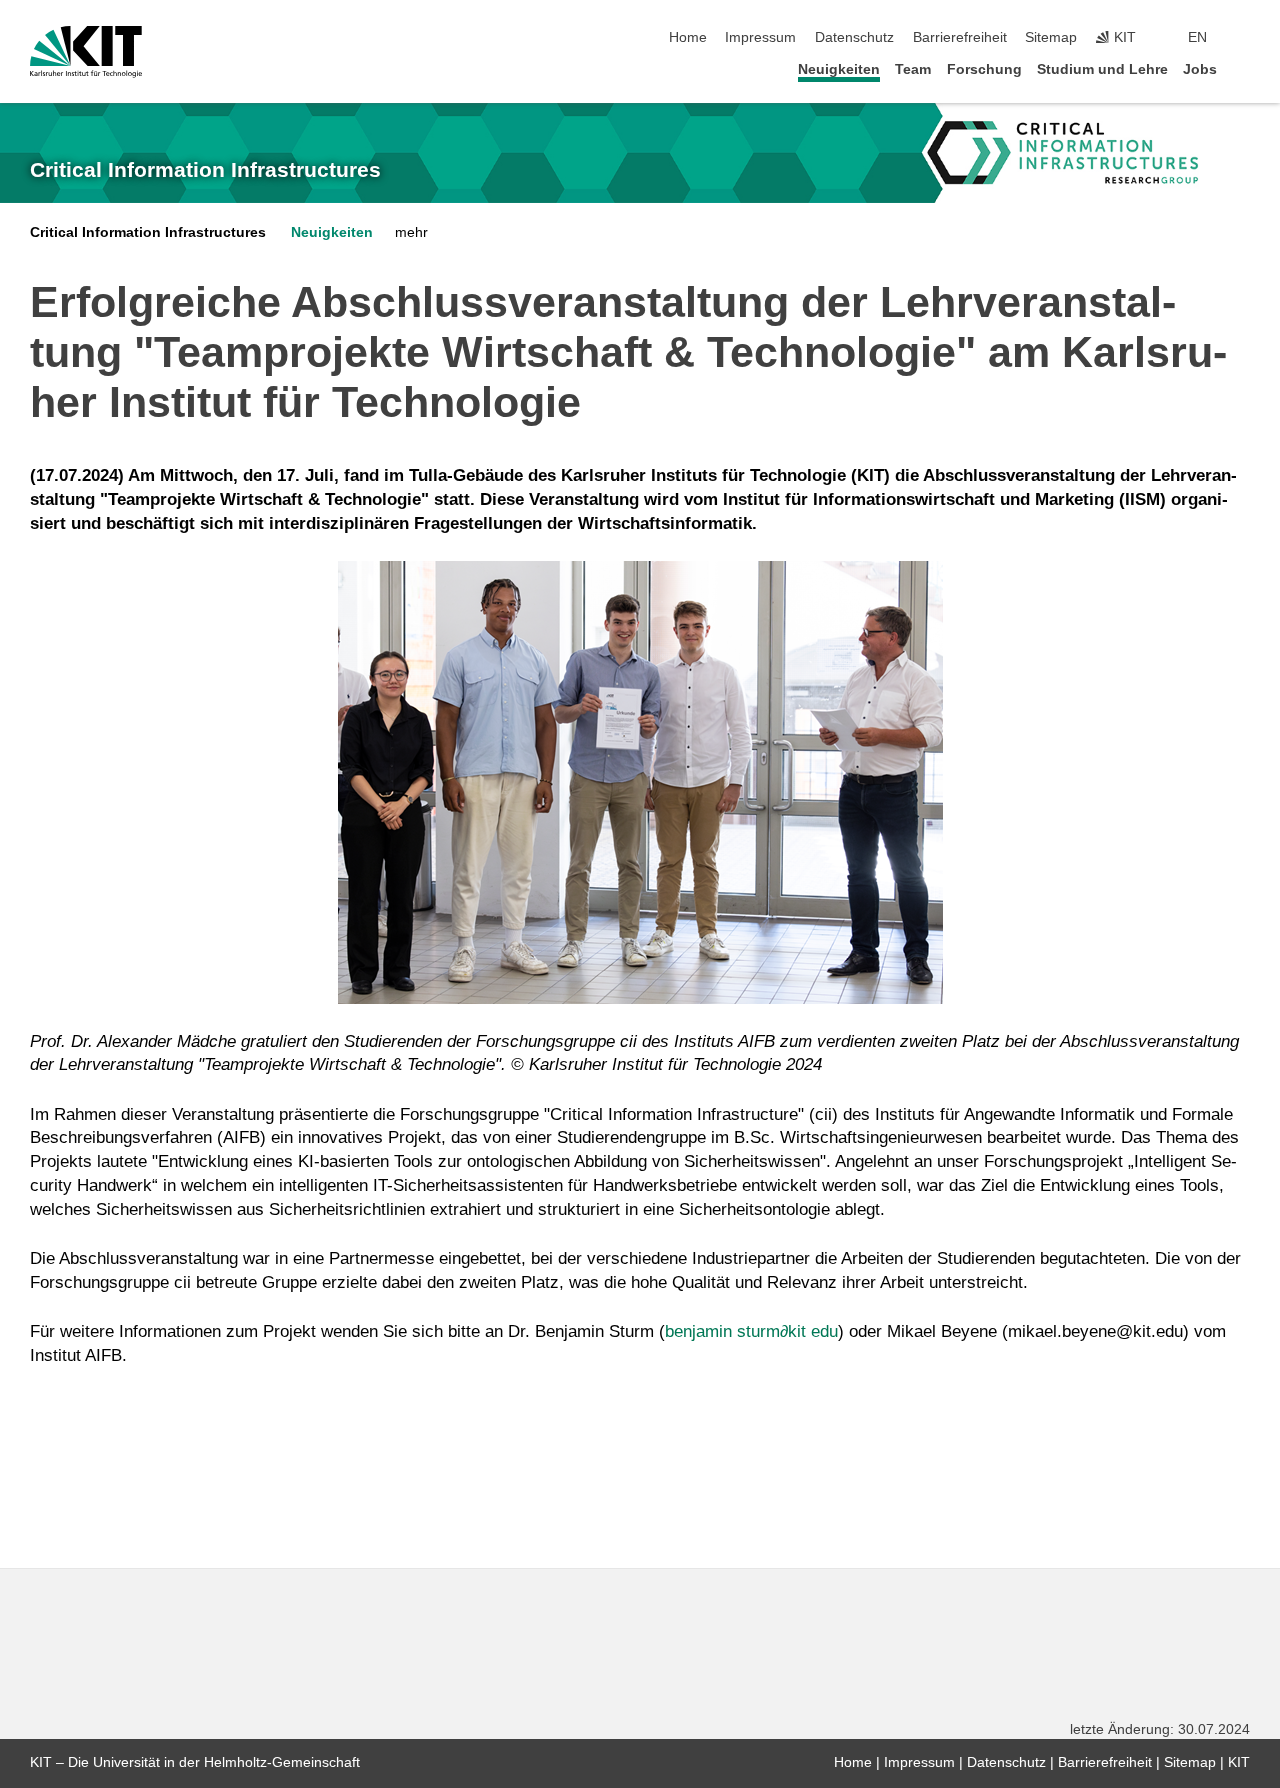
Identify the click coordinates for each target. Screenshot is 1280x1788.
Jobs (1200, 69)
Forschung (984, 69)
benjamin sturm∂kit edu (751, 1331)
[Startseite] (1244, 68)
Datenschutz (854, 37)
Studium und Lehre (1102, 69)
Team (913, 69)
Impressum (760, 37)
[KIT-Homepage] (86, 52)
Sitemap (1051, 37)
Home (688, 37)
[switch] (1244, 38)
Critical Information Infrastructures (205, 170)
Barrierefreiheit (960, 37)
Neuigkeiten (839, 69)
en (1197, 37)
